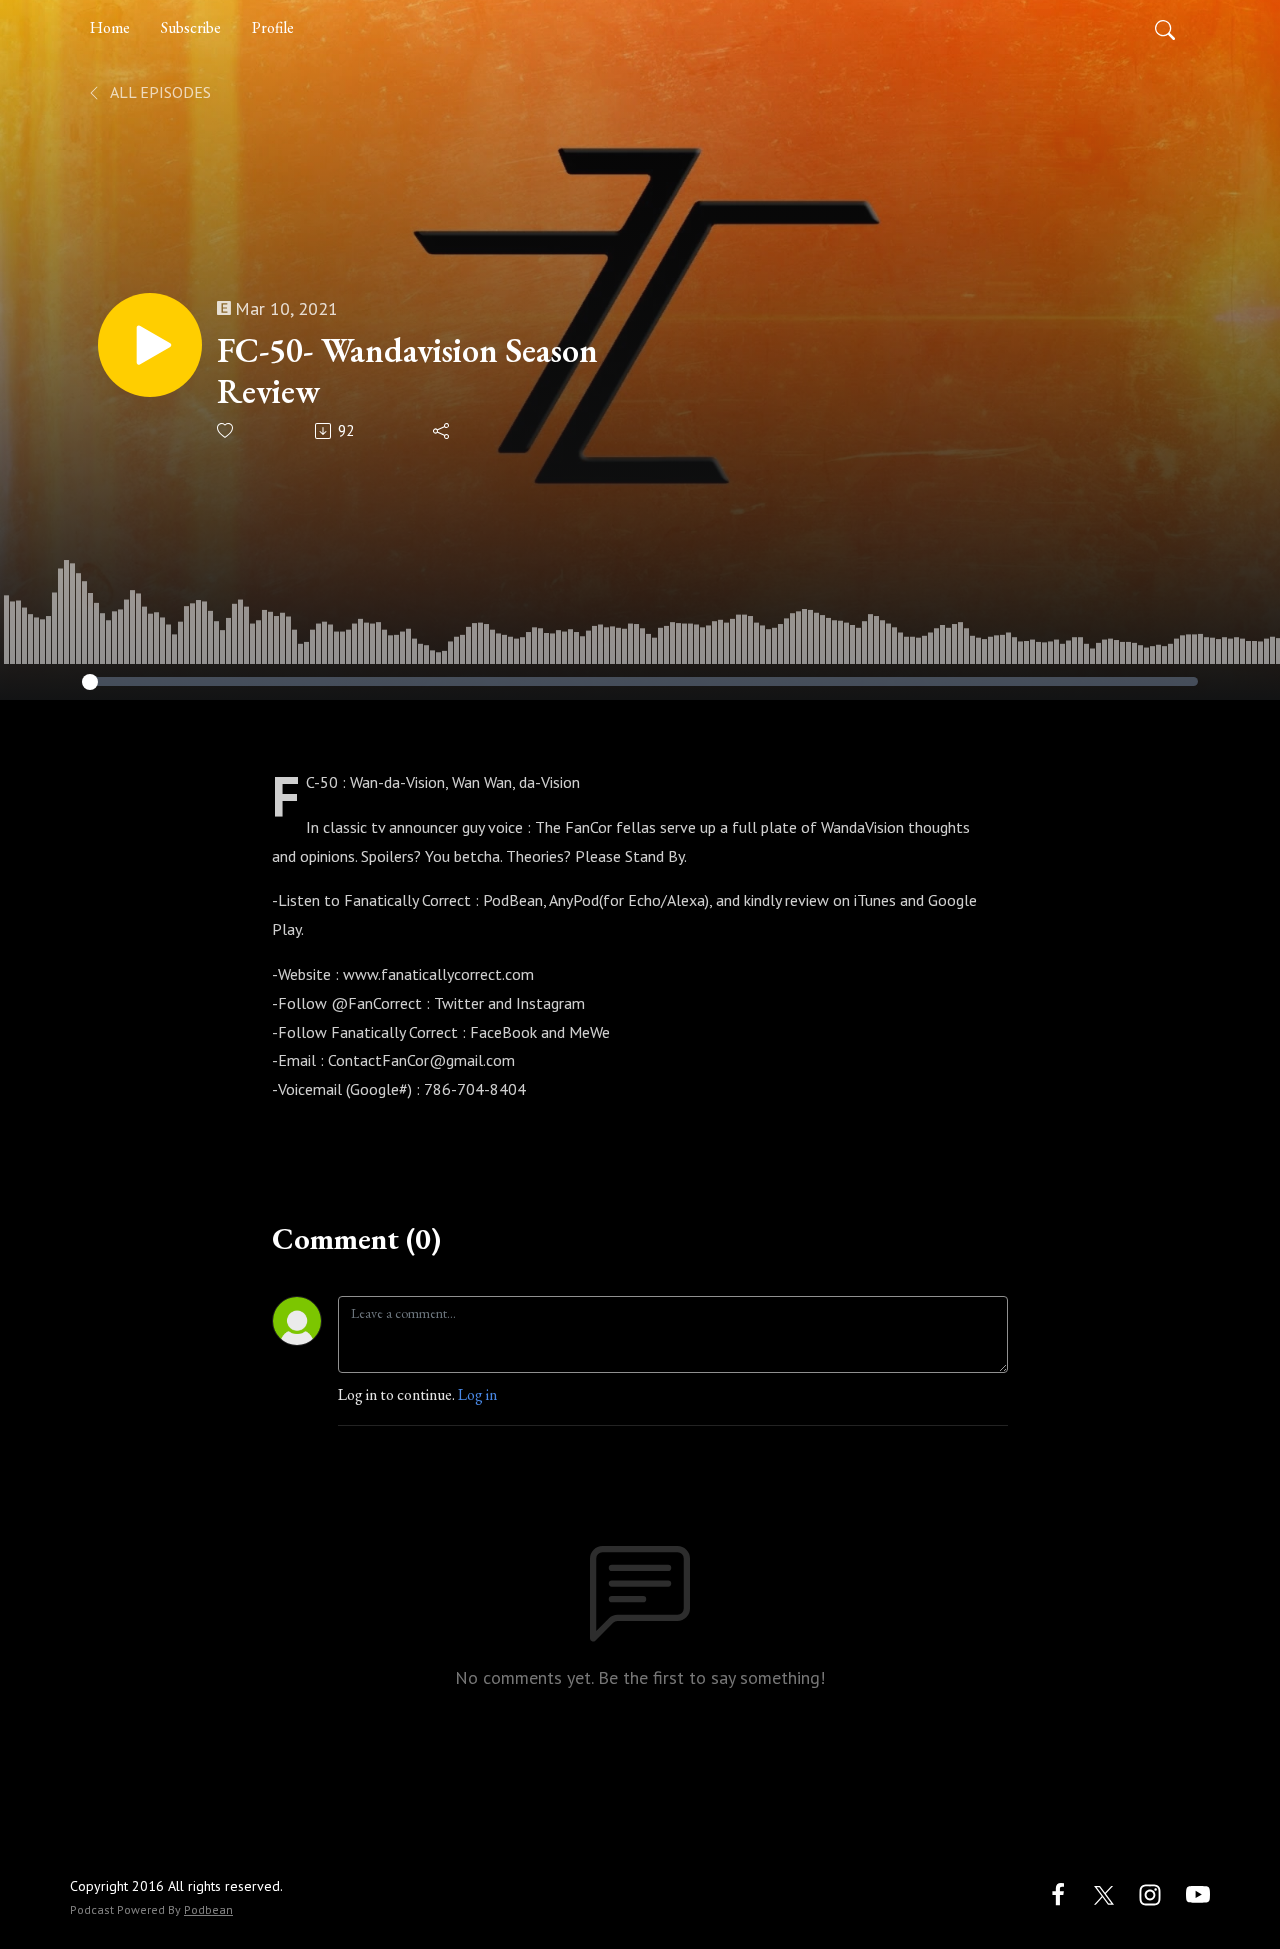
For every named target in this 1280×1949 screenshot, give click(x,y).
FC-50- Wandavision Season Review (407, 371)
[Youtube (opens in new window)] (1198, 1892)
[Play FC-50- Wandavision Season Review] (150, 345)
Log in (477, 1394)
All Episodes (159, 92)
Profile (273, 27)
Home (110, 27)
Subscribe (191, 27)
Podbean (208, 1909)
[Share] (442, 431)
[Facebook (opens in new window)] (1058, 1892)
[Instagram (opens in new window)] (1150, 1892)
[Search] (1165, 28)
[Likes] (226, 430)
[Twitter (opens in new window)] (1104, 1892)
